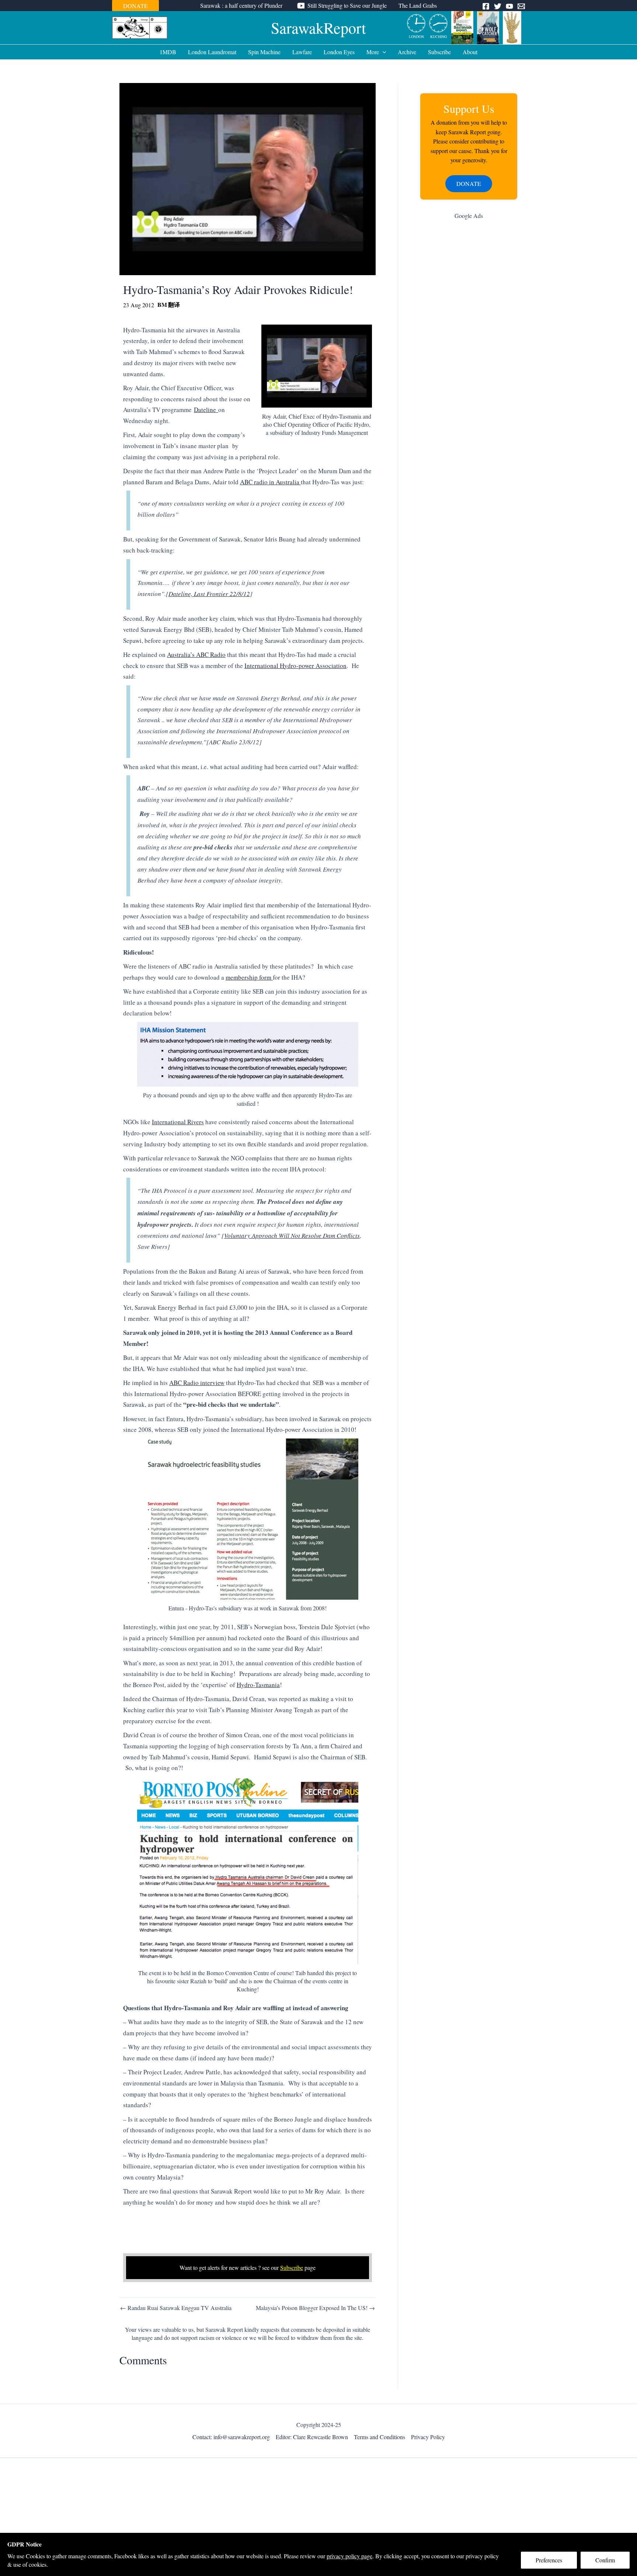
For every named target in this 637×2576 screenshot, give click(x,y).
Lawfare (302, 52)
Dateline (206, 410)
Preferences (549, 2560)
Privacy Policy (428, 2437)
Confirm (605, 2560)
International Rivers (178, 1122)
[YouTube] (509, 6)
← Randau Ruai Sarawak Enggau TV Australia (176, 2308)
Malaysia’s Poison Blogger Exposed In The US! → (315, 2308)
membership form (249, 977)
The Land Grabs (418, 5)
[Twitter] (498, 6)
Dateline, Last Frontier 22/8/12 (209, 594)
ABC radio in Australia (270, 482)
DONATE (135, 6)
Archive (407, 52)
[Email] (521, 6)
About (470, 52)
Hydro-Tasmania (258, 1685)
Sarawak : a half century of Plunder (241, 5)
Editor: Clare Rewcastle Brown (312, 2437)
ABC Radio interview (197, 1383)
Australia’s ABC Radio (196, 655)
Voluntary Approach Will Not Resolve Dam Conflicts (292, 1235)
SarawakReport (318, 28)
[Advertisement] (469, 343)
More (373, 52)
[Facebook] (486, 6)
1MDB (168, 52)
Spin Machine (264, 52)
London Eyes (339, 52)
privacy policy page (349, 2556)
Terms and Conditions (380, 2437)
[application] (383, 52)
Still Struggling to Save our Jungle (347, 5)
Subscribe (439, 52)
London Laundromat (212, 52)
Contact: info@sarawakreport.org (231, 2437)
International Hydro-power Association (295, 666)
